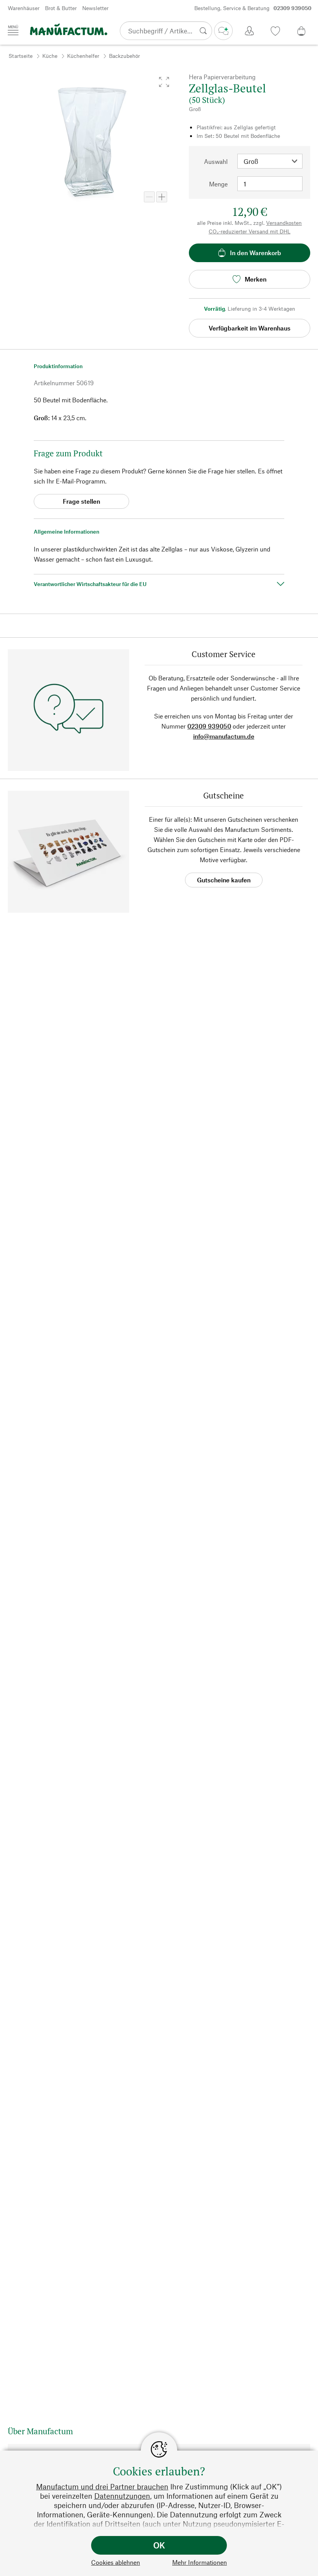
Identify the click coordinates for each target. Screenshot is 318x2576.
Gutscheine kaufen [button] (224, 880)
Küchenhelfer (83, 56)
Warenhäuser (24, 8)
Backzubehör (124, 56)
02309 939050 (209, 726)
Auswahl (216, 161)
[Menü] (13, 30)
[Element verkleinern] (149, 197)
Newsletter (95, 8)
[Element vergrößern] (162, 197)
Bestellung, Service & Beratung (253, 8)
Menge (218, 184)
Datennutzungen (122, 2496)
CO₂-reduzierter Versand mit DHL (250, 231)
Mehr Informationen (200, 2562)
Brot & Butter (61, 8)
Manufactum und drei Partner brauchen (102, 2486)
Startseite (21, 56)
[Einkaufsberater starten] (223, 31)
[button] (164, 82)
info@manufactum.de (224, 736)
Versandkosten (284, 223)
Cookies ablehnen (116, 2562)
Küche (50, 56)
